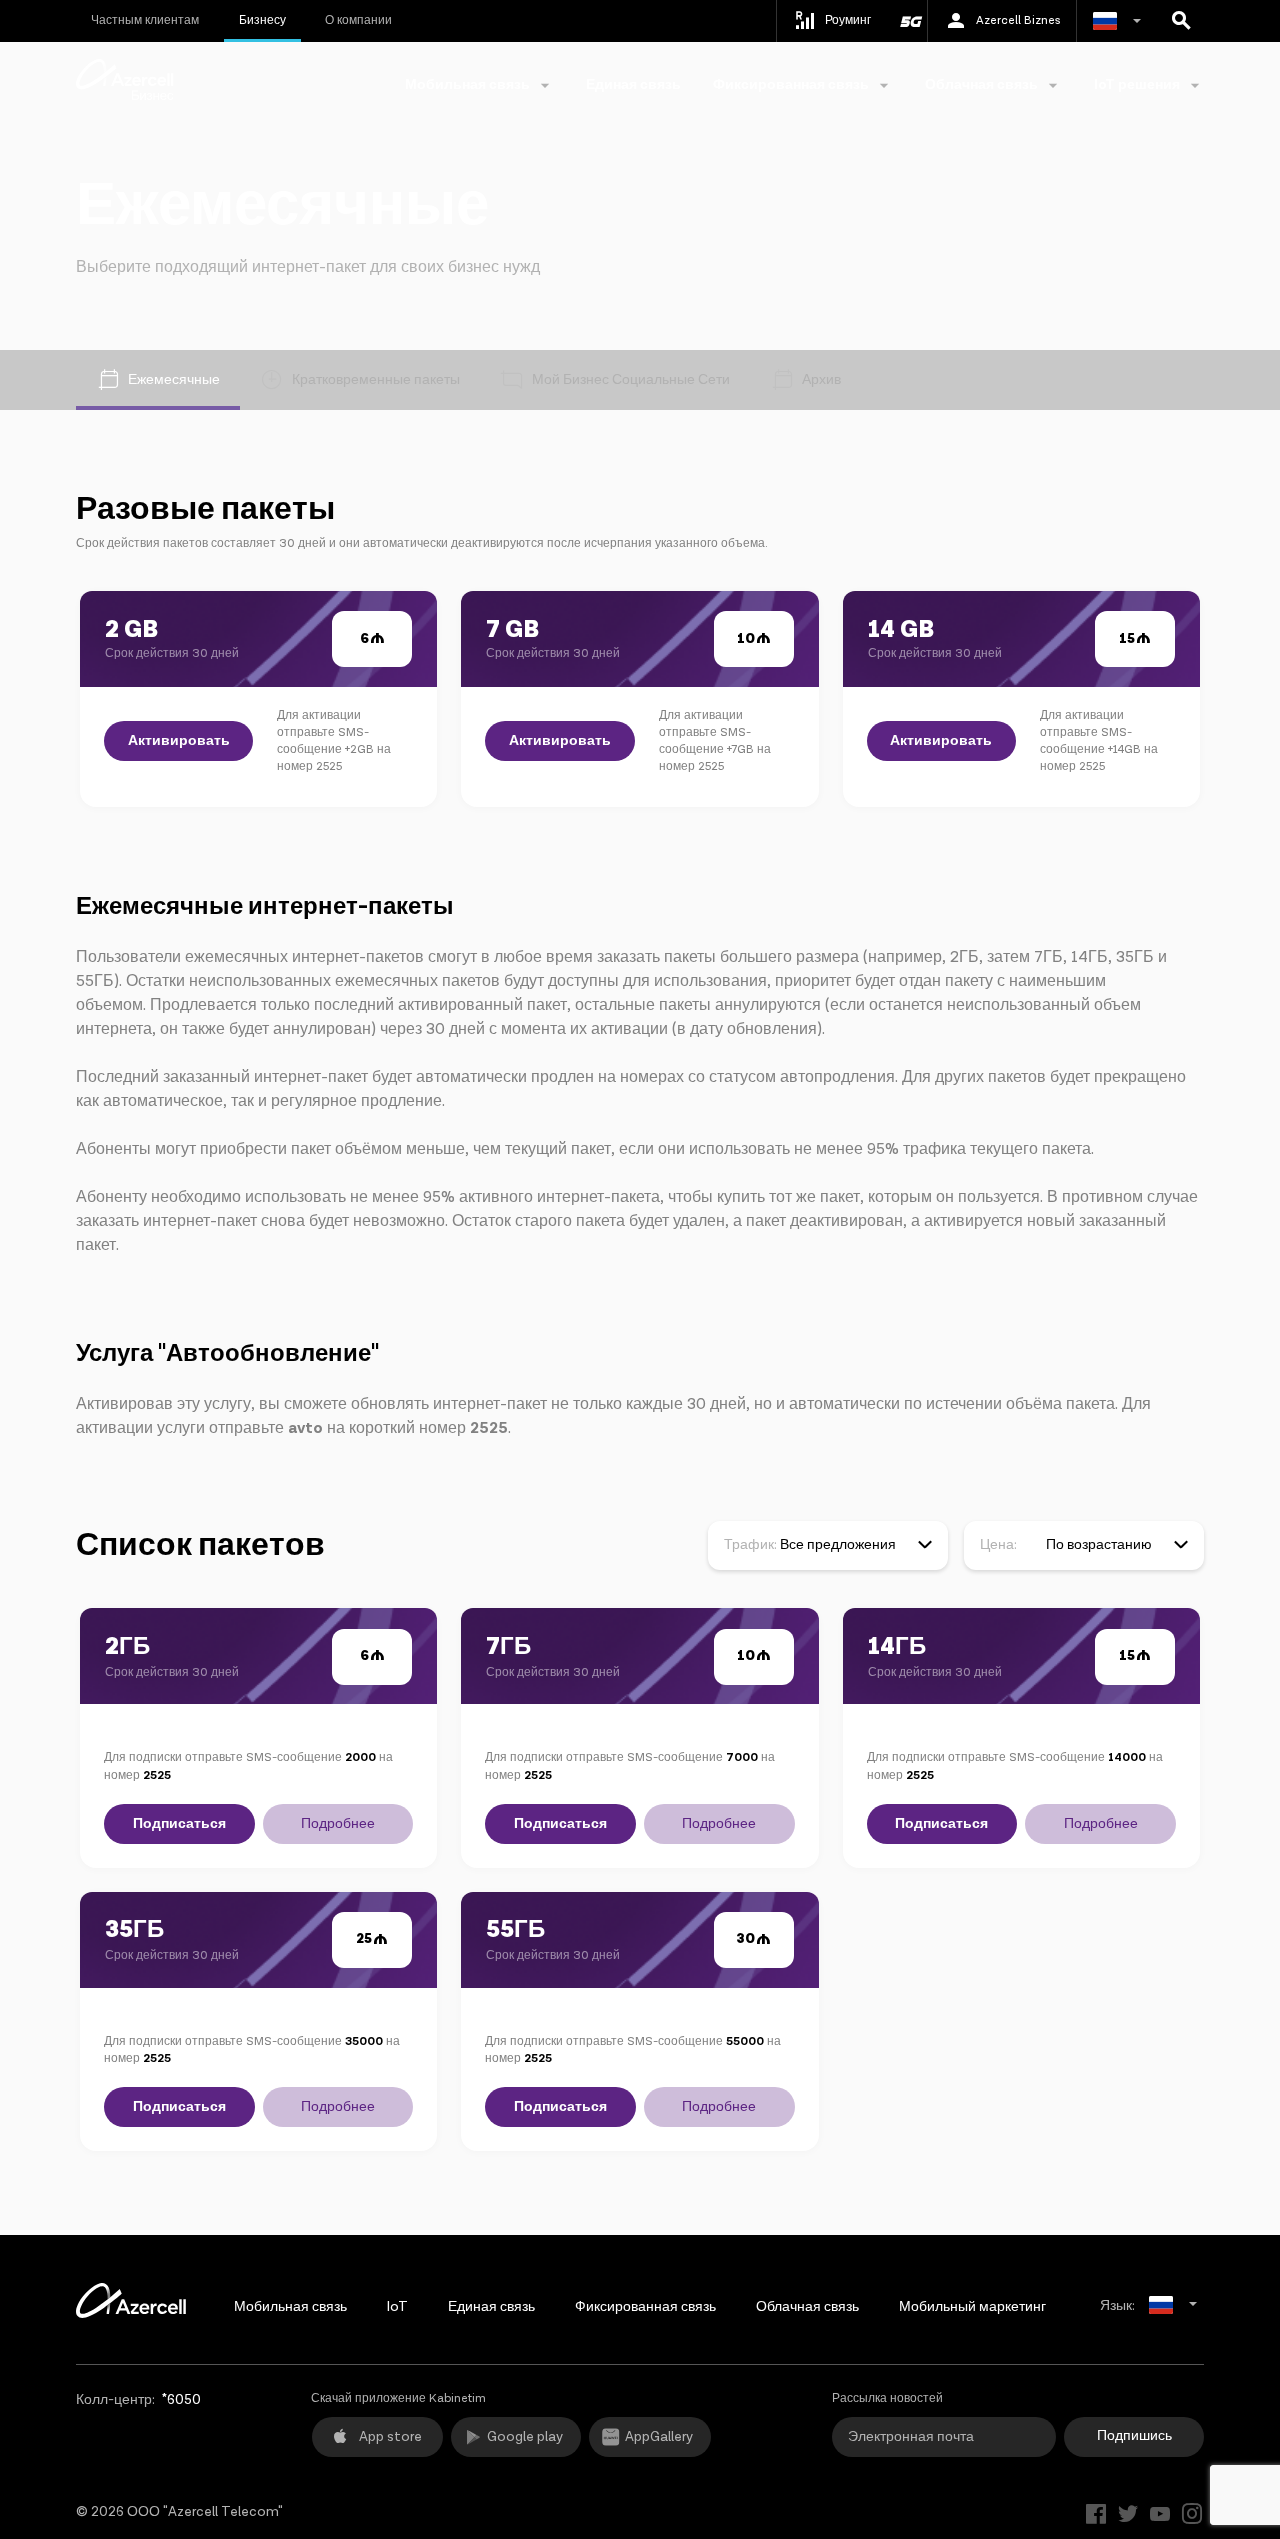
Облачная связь (807, 2307)
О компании (358, 20)
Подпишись (1134, 2436)
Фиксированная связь (645, 2307)
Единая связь (633, 85)
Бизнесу (262, 20)
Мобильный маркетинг (972, 2307)
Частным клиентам (145, 20)
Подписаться (179, 1824)
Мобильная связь (290, 2307)
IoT (397, 2307)
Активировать (179, 741)
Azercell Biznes (1018, 20)
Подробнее (338, 1824)
